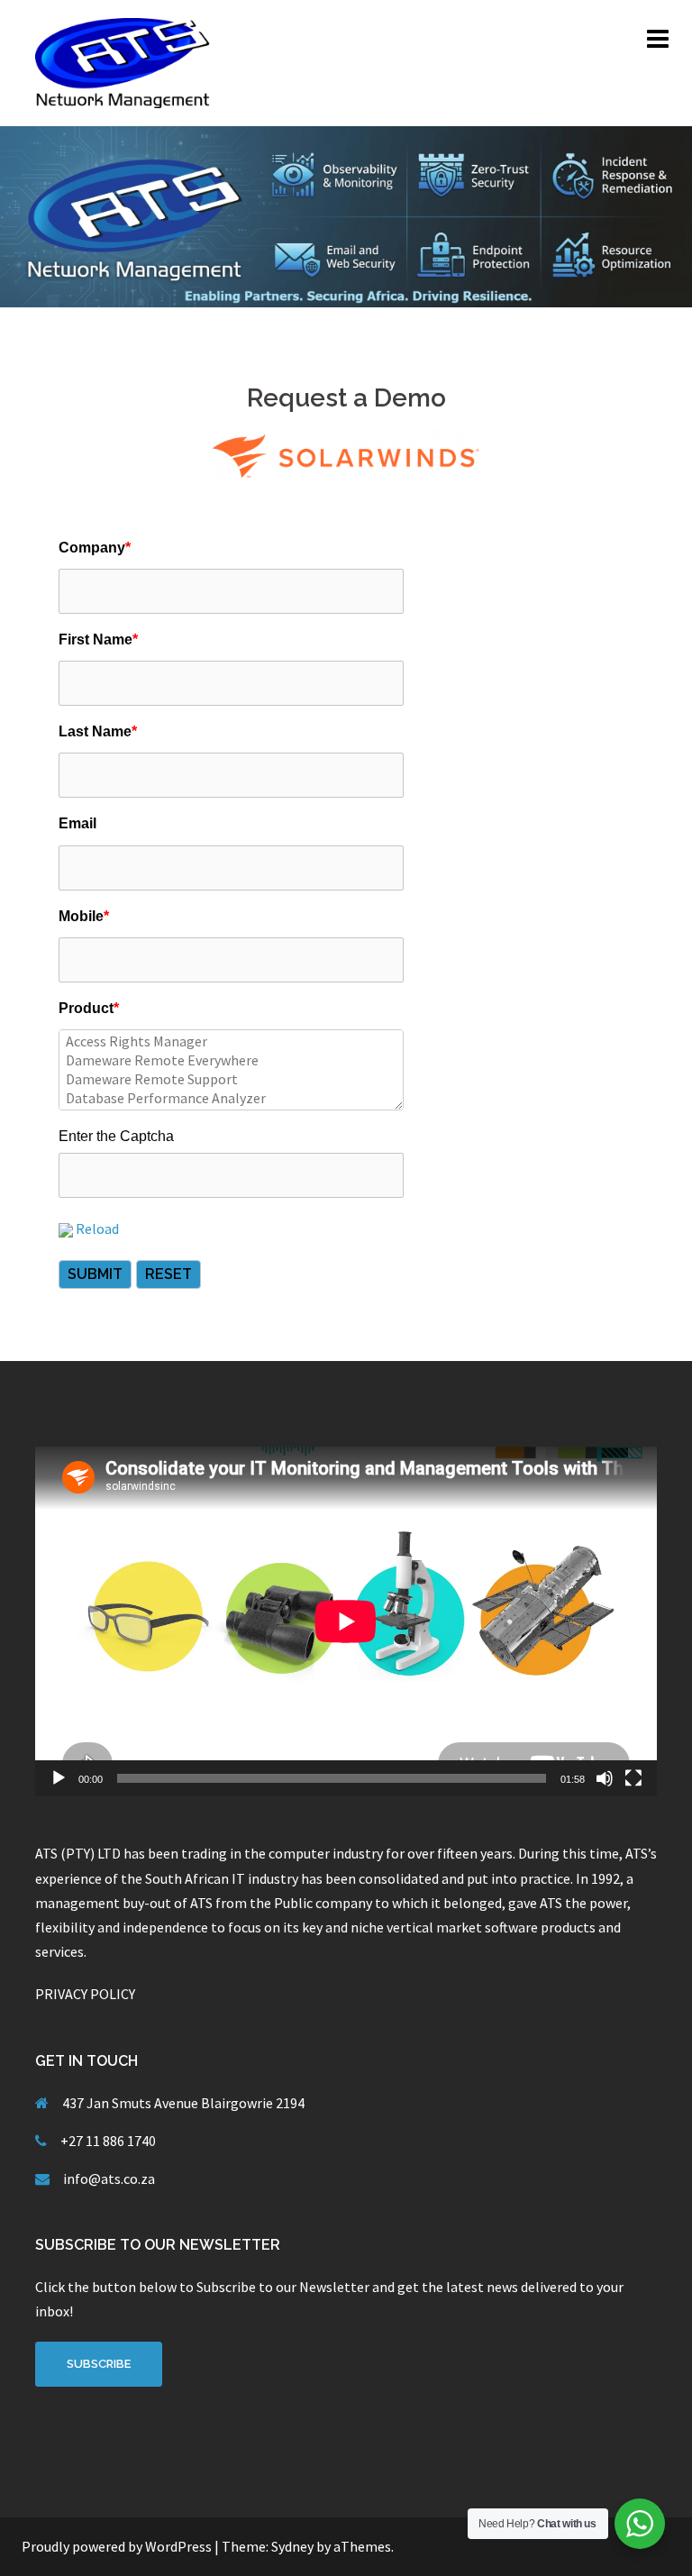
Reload (97, 1229)
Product (89, 1008)
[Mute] (605, 1778)
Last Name (98, 731)
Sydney (292, 2546)
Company (95, 548)
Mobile (84, 916)
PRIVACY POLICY (85, 1994)
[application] (346, 1621)
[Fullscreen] (633, 1778)
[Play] (59, 1778)
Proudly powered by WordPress (117, 2546)
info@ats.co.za (109, 2179)
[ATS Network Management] (125, 61)
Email (77, 823)
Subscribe (99, 2364)
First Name (98, 639)
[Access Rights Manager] (231, 1041)
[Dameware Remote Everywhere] (231, 1060)
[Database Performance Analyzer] (231, 1098)
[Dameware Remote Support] (231, 1079)
